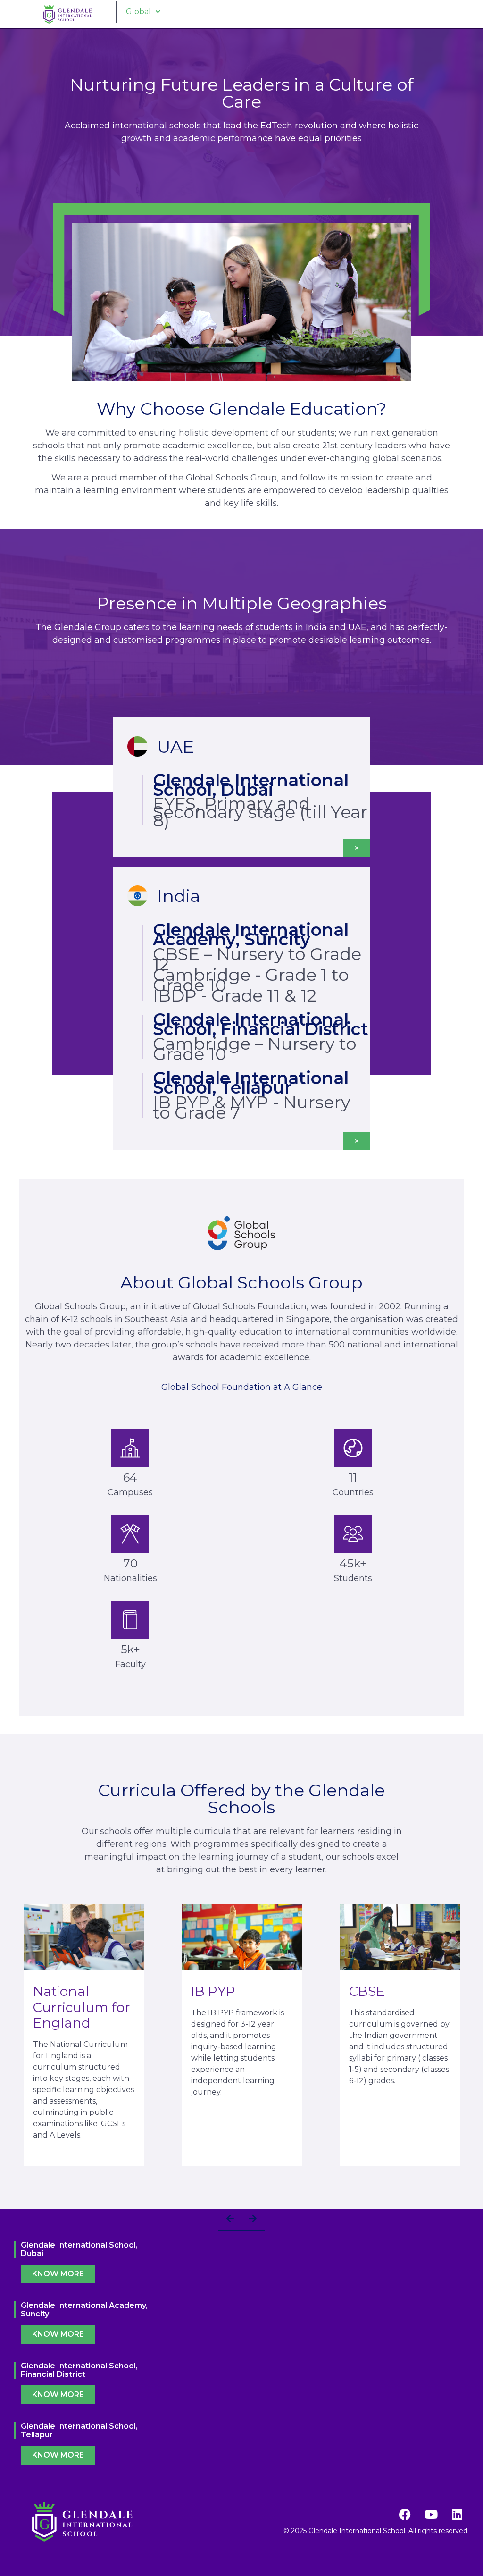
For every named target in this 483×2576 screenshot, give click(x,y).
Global (138, 12)
